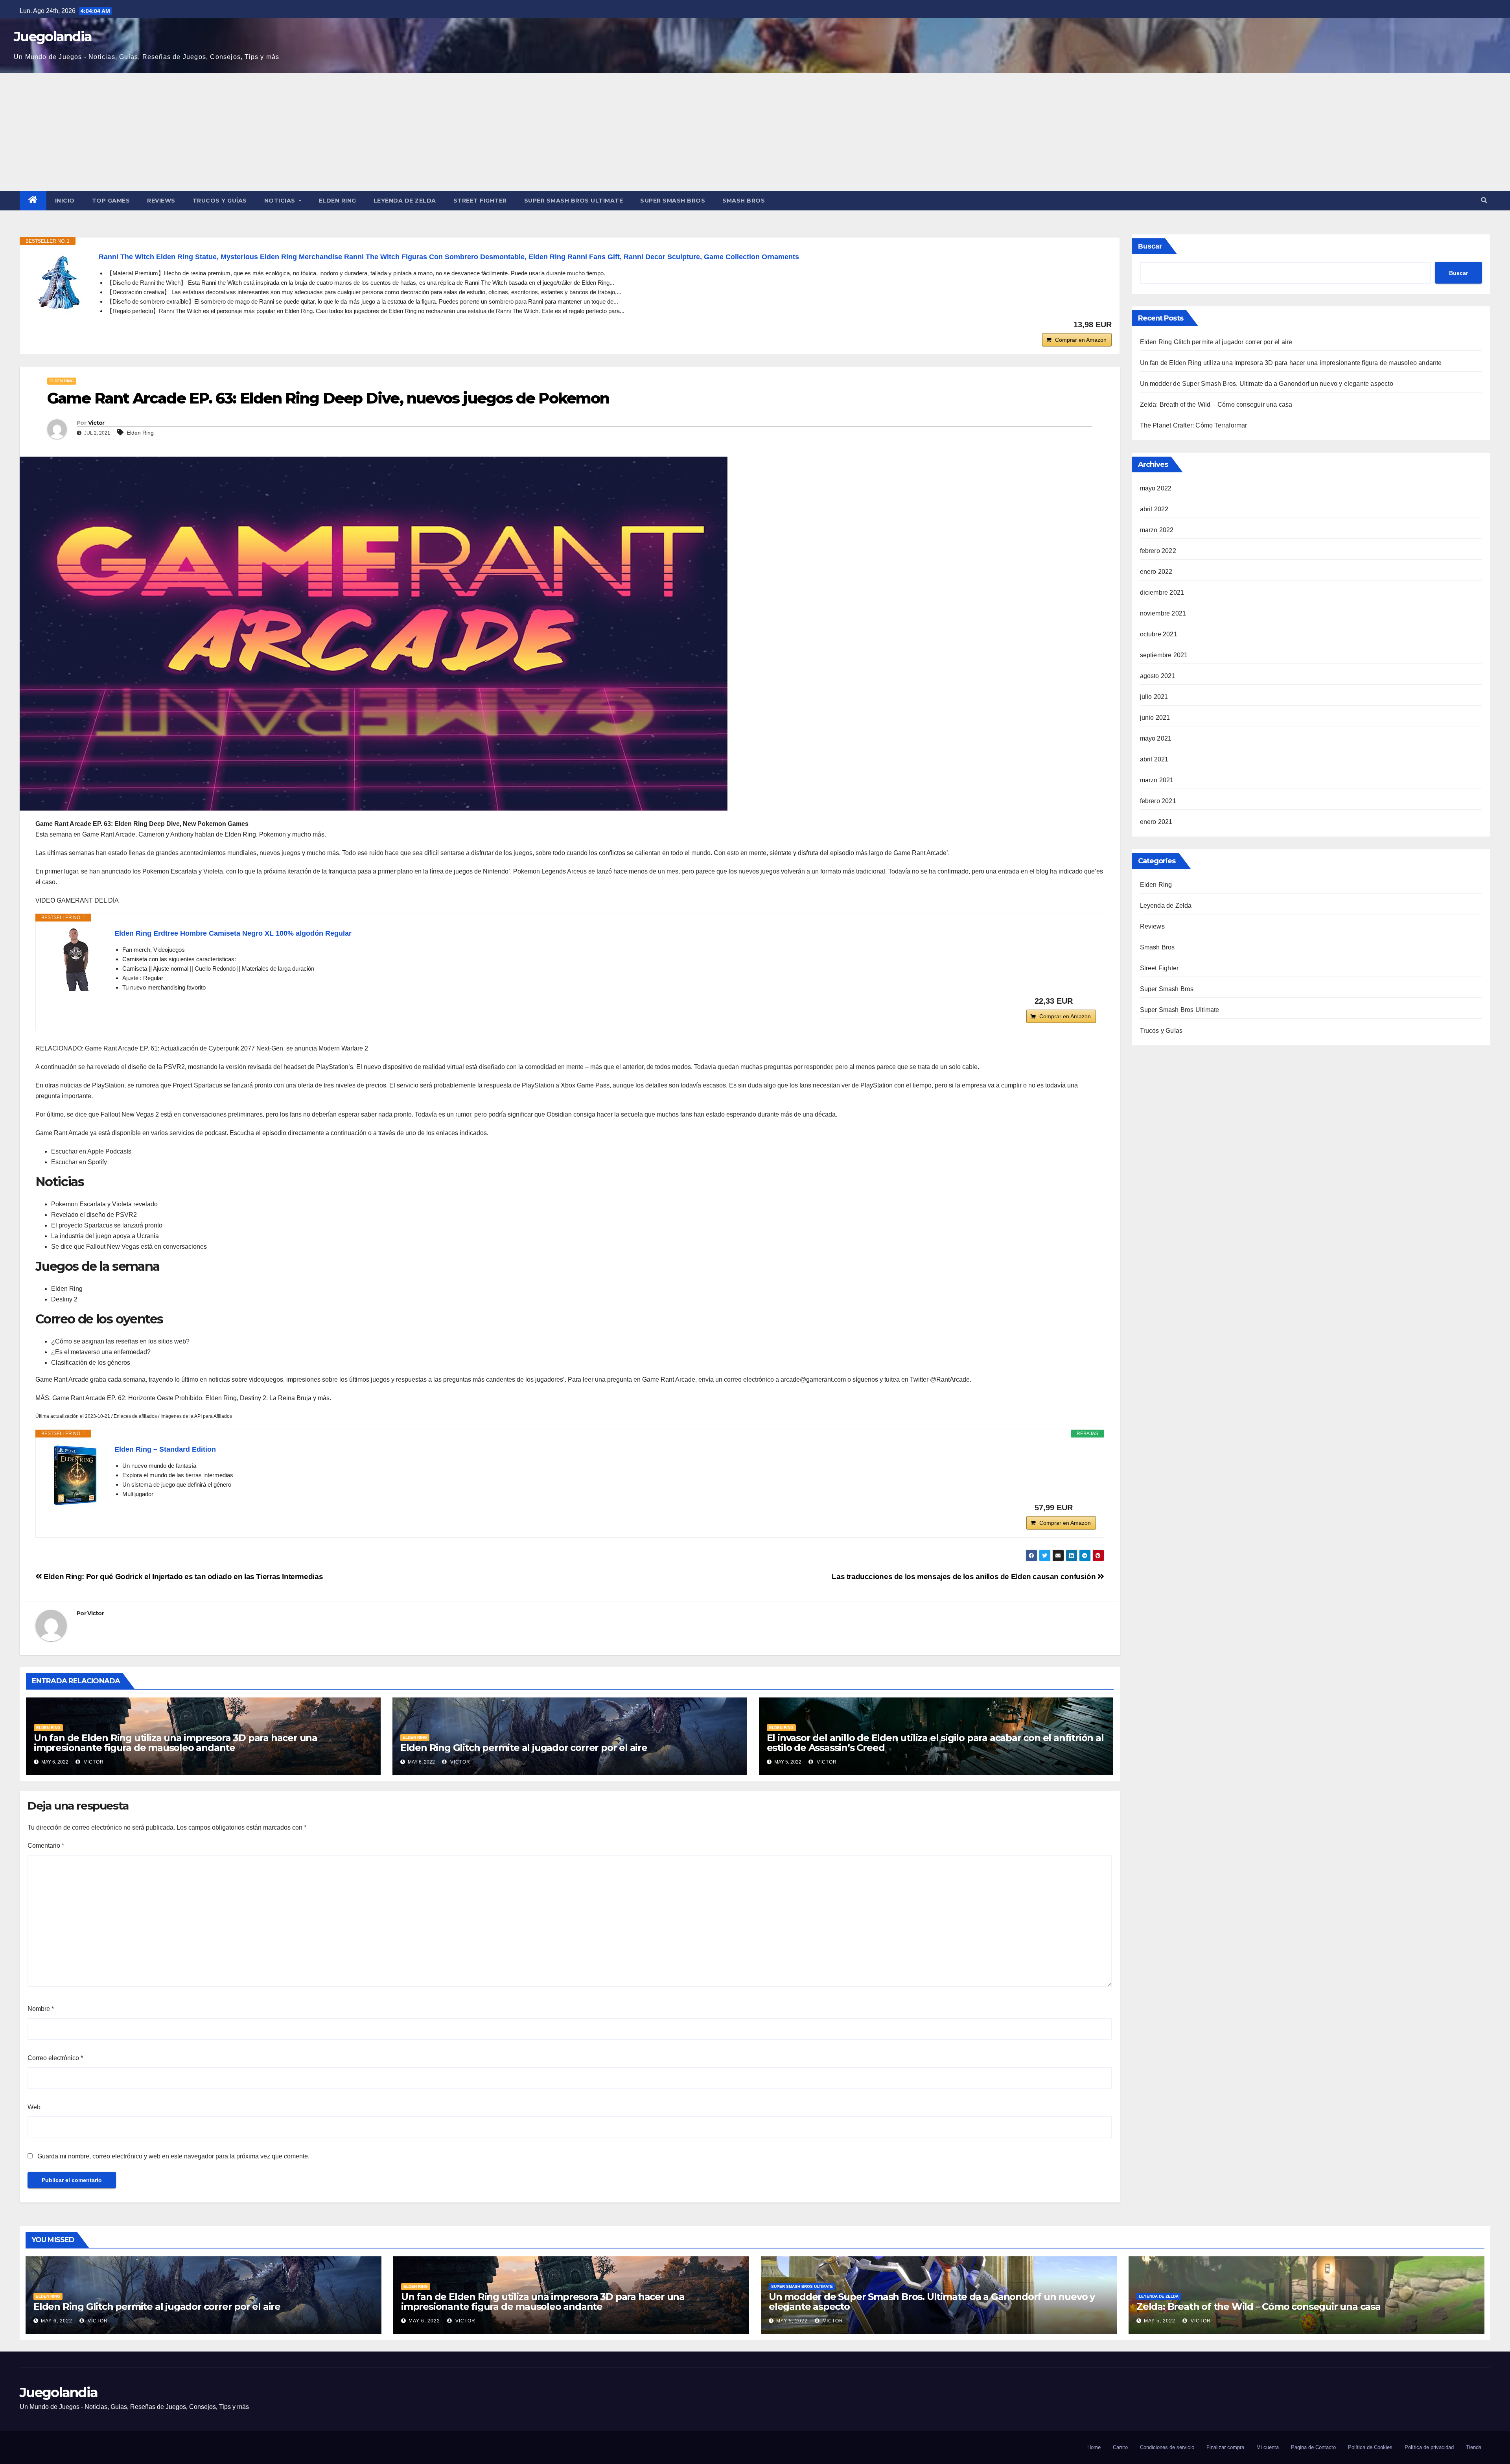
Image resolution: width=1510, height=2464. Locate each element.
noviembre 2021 (1163, 613)
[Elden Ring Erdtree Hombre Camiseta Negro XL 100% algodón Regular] (75, 959)
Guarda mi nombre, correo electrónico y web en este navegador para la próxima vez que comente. (173, 2156)
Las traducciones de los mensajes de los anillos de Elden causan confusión (965, 1577)
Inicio (65, 201)
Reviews (161, 201)
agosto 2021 (1158, 676)
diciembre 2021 (1162, 593)
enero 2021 (1156, 822)
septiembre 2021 (1164, 655)
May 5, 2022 (792, 2321)
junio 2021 (1155, 718)
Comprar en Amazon (1081, 340)
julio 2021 (1154, 697)
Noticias (281, 201)
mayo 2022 (1156, 488)
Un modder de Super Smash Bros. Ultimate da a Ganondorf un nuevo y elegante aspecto (1267, 384)
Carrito (1120, 2447)
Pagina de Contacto (1313, 2447)
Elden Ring (338, 201)
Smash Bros (744, 201)
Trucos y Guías (220, 201)
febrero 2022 (1158, 551)
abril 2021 (1154, 759)
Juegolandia (53, 37)
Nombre (41, 2009)
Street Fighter (480, 201)
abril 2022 (1154, 509)
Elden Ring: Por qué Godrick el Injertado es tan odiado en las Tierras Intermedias (182, 1577)
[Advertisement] (755, 132)
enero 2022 (1156, 572)
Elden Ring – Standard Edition (165, 1449)
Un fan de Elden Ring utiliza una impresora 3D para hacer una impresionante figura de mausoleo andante (176, 1743)
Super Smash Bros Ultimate (574, 201)
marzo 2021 (1157, 780)
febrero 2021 (1158, 801)
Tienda (1474, 2447)
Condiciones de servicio (1167, 2447)
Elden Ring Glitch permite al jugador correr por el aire (524, 1748)
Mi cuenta (1268, 2447)
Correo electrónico (55, 2058)
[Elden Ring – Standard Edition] (75, 1475)
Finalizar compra (1225, 2447)
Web (34, 2107)
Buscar (1150, 246)
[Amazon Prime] (1085, 1001)
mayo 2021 (1156, 738)
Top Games (111, 201)
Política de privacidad (1429, 2447)
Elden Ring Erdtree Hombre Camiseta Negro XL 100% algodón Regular (233, 933)
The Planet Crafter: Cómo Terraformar (1194, 425)
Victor (96, 423)
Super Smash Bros (673, 201)
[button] (1484, 200)
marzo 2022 (1157, 530)
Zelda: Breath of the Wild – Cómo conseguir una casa (1216, 405)
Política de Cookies (1370, 2447)
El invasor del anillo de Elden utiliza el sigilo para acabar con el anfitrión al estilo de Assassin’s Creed (935, 1743)
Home (1094, 2447)
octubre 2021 (1159, 634)
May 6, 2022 (57, 2321)
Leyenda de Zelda (405, 201)
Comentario (46, 1846)
